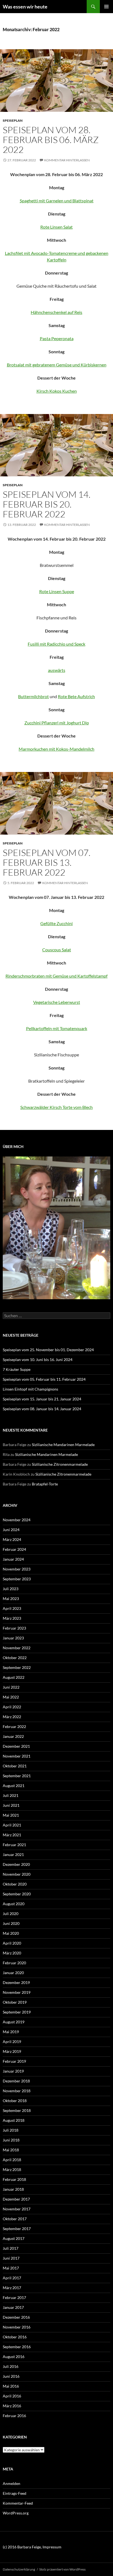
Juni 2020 (11, 1923)
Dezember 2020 (16, 1864)
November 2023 (17, 1569)
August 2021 (14, 1786)
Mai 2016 (11, 2386)
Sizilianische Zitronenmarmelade (60, 1464)
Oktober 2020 (15, 1884)
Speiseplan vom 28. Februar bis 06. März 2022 (51, 140)
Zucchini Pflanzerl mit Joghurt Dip (57, 723)
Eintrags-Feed (15, 2493)
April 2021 (12, 1825)
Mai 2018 (11, 2150)
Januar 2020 (13, 1973)
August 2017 (14, 2238)
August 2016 (14, 2357)
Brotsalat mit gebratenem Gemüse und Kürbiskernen (57, 365)
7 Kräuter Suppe (17, 1369)
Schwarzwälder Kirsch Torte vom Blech (56, 1107)
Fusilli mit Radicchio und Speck (56, 644)
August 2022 (14, 1677)
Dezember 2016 (16, 2317)
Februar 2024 (14, 1549)
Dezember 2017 (16, 2199)
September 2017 (17, 2229)
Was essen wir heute (25, 7)
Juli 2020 (11, 1914)
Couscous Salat (57, 950)
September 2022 (17, 1667)
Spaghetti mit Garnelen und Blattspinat (57, 201)
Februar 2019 (14, 2061)
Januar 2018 (13, 2189)
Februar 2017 (14, 2297)
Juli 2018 (11, 2130)
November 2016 (17, 2327)
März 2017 (12, 2288)
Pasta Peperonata (57, 338)
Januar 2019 (13, 2071)
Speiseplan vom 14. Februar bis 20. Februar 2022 (47, 504)
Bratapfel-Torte (45, 1484)
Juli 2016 (11, 2366)
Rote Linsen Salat (56, 227)
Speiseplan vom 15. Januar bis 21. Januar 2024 (42, 1399)
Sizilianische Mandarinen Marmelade (63, 1445)
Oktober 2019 (15, 2002)
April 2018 (12, 2160)
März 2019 (12, 2051)
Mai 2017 (11, 2268)
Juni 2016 (11, 2376)
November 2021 (17, 1756)
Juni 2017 (11, 2258)
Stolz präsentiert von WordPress (62, 2569)
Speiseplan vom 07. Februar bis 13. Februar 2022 (47, 862)
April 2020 (12, 1943)
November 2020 (17, 1874)
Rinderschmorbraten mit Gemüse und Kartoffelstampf (56, 976)
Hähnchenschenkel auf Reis (56, 312)
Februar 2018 (14, 2179)
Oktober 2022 (15, 1658)
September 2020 (17, 1894)
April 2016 (12, 2396)
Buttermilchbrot (33, 696)
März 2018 (12, 2170)
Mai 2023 (11, 1599)
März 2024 (12, 1539)
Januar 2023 (13, 1638)
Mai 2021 (11, 1815)
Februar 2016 (14, 2416)
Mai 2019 (11, 2032)
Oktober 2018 (15, 2101)
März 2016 (12, 2406)
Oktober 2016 (15, 2337)
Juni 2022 (11, 1687)
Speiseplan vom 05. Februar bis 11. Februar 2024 (44, 1379)
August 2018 (14, 2120)
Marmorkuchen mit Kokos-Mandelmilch (56, 749)
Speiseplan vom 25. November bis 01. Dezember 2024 (48, 1350)
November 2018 (17, 2091)
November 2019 (17, 1992)
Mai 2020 (11, 1933)
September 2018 (17, 2110)
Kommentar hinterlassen (67, 160)
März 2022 (12, 1717)
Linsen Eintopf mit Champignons (30, 1389)
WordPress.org (16, 2513)
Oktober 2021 (15, 1766)
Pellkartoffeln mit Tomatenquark (57, 1028)
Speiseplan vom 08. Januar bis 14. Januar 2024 (42, 1409)
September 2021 (17, 1776)
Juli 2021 (11, 1795)
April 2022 (12, 1707)
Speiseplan (13, 120)
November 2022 (17, 1648)
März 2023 (12, 1618)
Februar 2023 (14, 1628)
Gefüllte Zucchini (56, 923)
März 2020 (12, 1953)
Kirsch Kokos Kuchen (57, 391)
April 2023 (12, 1608)
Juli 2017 (11, 2248)
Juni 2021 (11, 1805)
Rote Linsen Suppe (57, 591)
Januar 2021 (13, 1854)
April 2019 (12, 2042)
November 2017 (17, 2209)
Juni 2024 (11, 1530)
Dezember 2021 (16, 1746)
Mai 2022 (11, 1697)
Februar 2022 (14, 1726)
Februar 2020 (14, 1963)
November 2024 (17, 1520)
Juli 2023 (11, 1589)
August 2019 (14, 2022)
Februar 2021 (14, 1845)
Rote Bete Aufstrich (76, 696)
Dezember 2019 (16, 1982)
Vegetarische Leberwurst (57, 1002)
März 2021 (12, 1835)
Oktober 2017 (15, 2219)
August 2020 (14, 1904)
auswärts (57, 670)
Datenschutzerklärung (19, 2569)
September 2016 (17, 2347)
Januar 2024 (13, 1559)
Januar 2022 (13, 1736)
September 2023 (17, 1579)
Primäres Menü (106, 7)
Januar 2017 (13, 2307)
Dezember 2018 (16, 2081)
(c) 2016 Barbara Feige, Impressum (32, 2547)
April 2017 (12, 2278)
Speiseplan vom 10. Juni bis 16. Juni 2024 (38, 1360)
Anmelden (12, 2483)
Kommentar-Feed (18, 2503)
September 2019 (17, 2012)
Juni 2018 (11, 2140)
